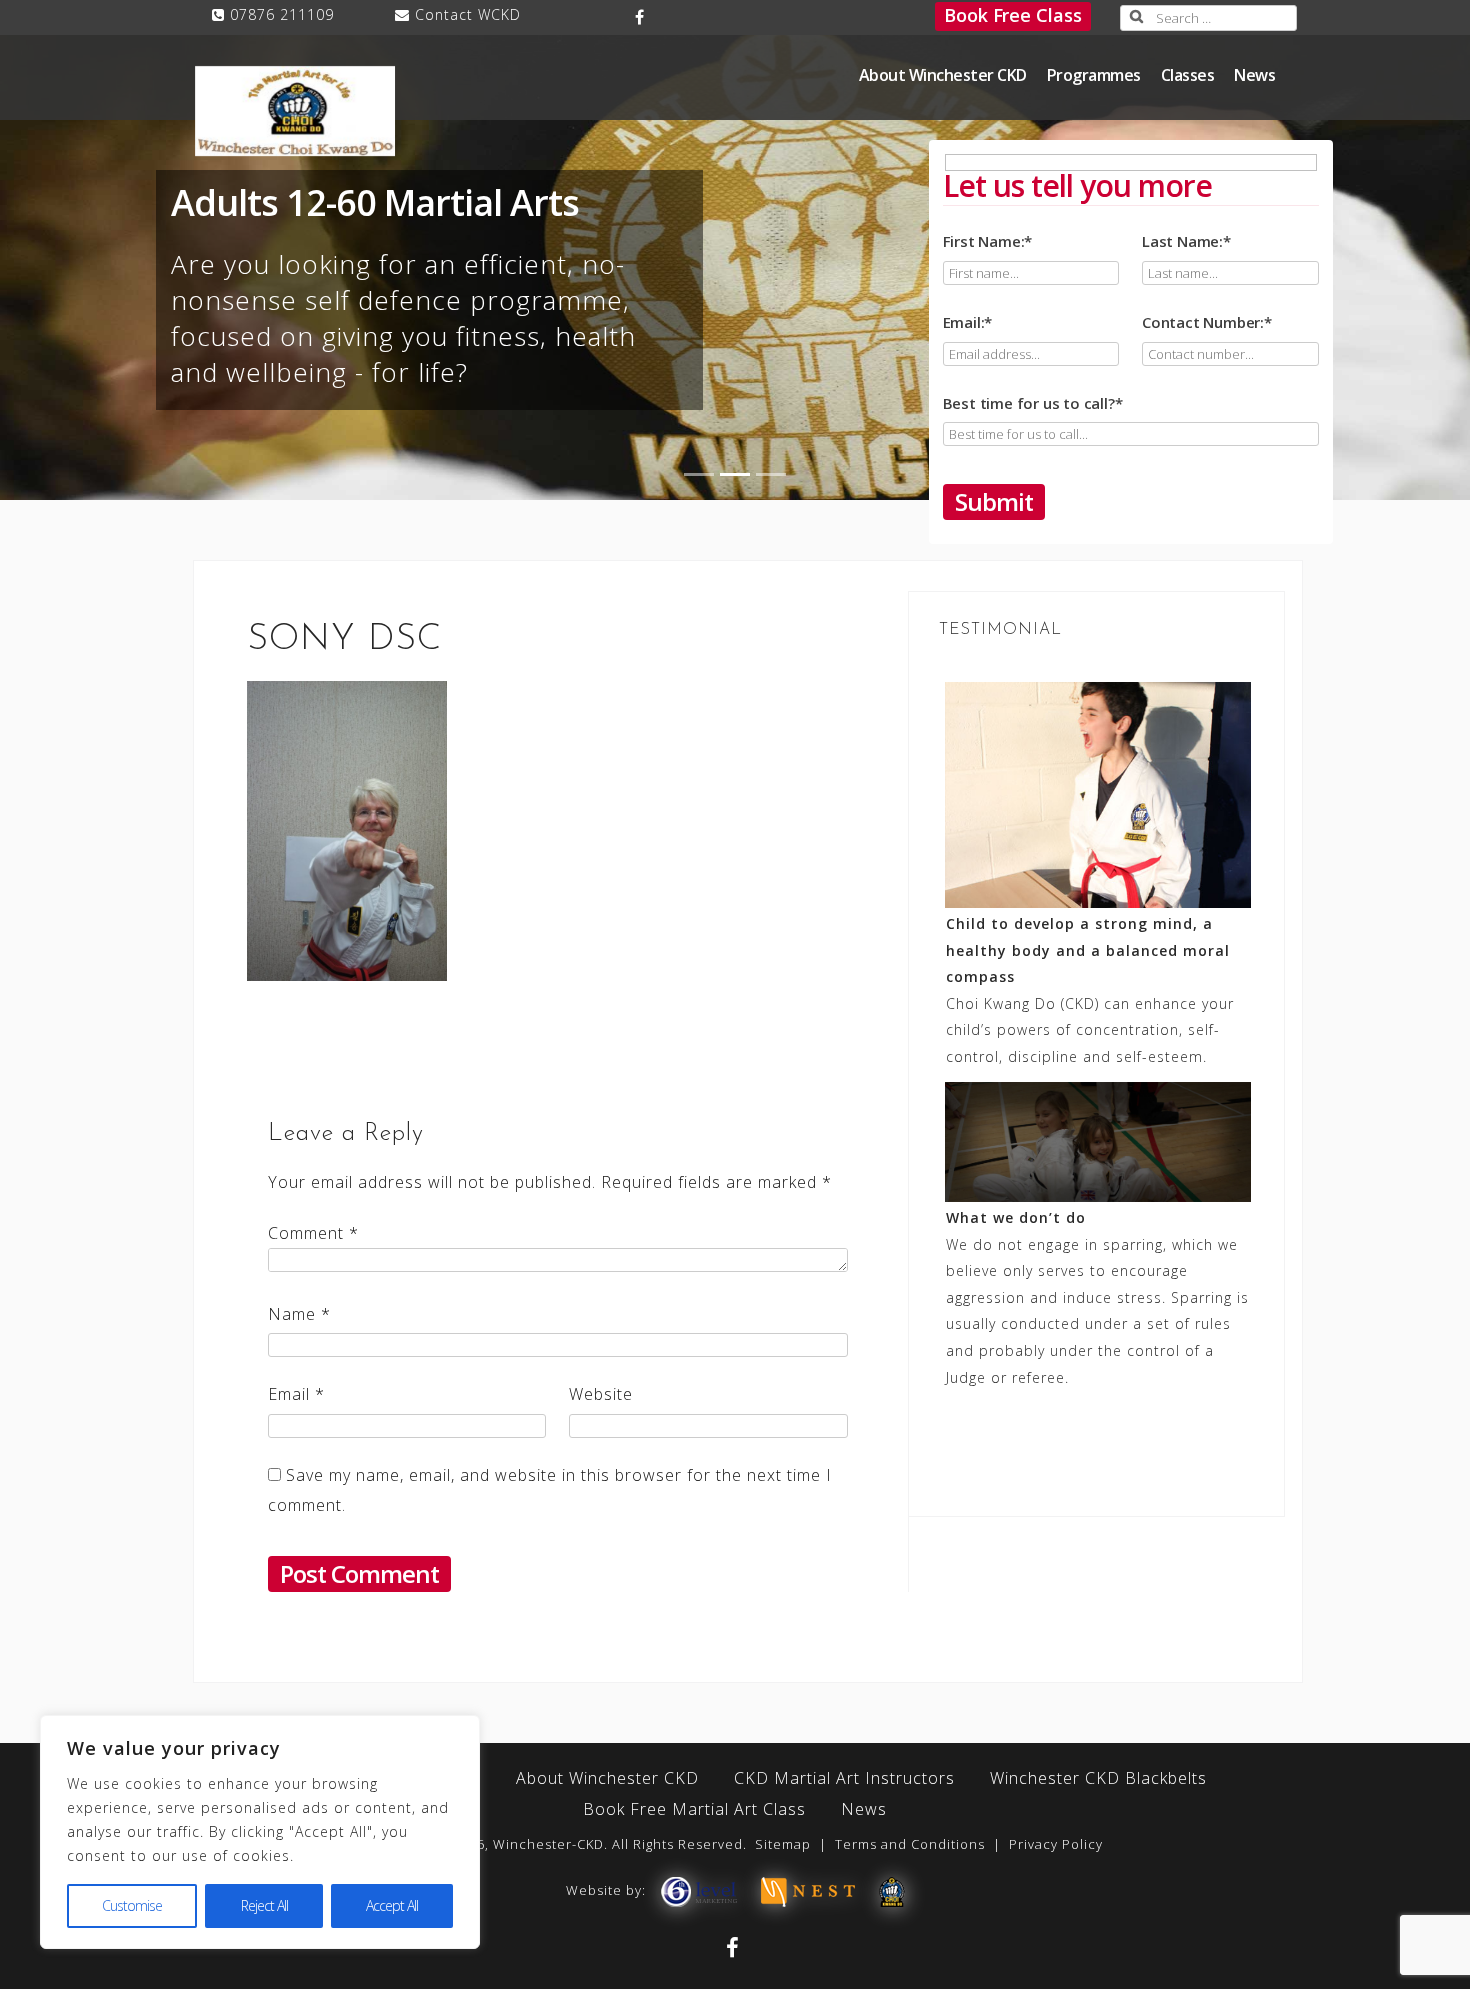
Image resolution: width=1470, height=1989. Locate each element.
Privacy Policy (1056, 1844)
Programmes (1094, 75)
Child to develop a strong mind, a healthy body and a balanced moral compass (1088, 950)
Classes (1188, 75)
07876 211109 (282, 14)
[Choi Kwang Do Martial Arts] (892, 1890)
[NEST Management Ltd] (808, 1890)
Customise (132, 1905)
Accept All (392, 1905)
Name (299, 1314)
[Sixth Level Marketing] (697, 1890)
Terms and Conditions (910, 1844)
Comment (313, 1233)
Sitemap (783, 1844)
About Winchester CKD (943, 75)
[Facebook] (640, 17)
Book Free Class (1013, 15)
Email (296, 1394)
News (1254, 75)
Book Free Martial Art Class (694, 1809)
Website (601, 1394)
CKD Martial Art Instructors (844, 1778)
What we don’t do (1016, 1217)
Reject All (264, 1905)
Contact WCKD (468, 14)
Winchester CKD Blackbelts (1098, 1778)
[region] (260, 1832)
